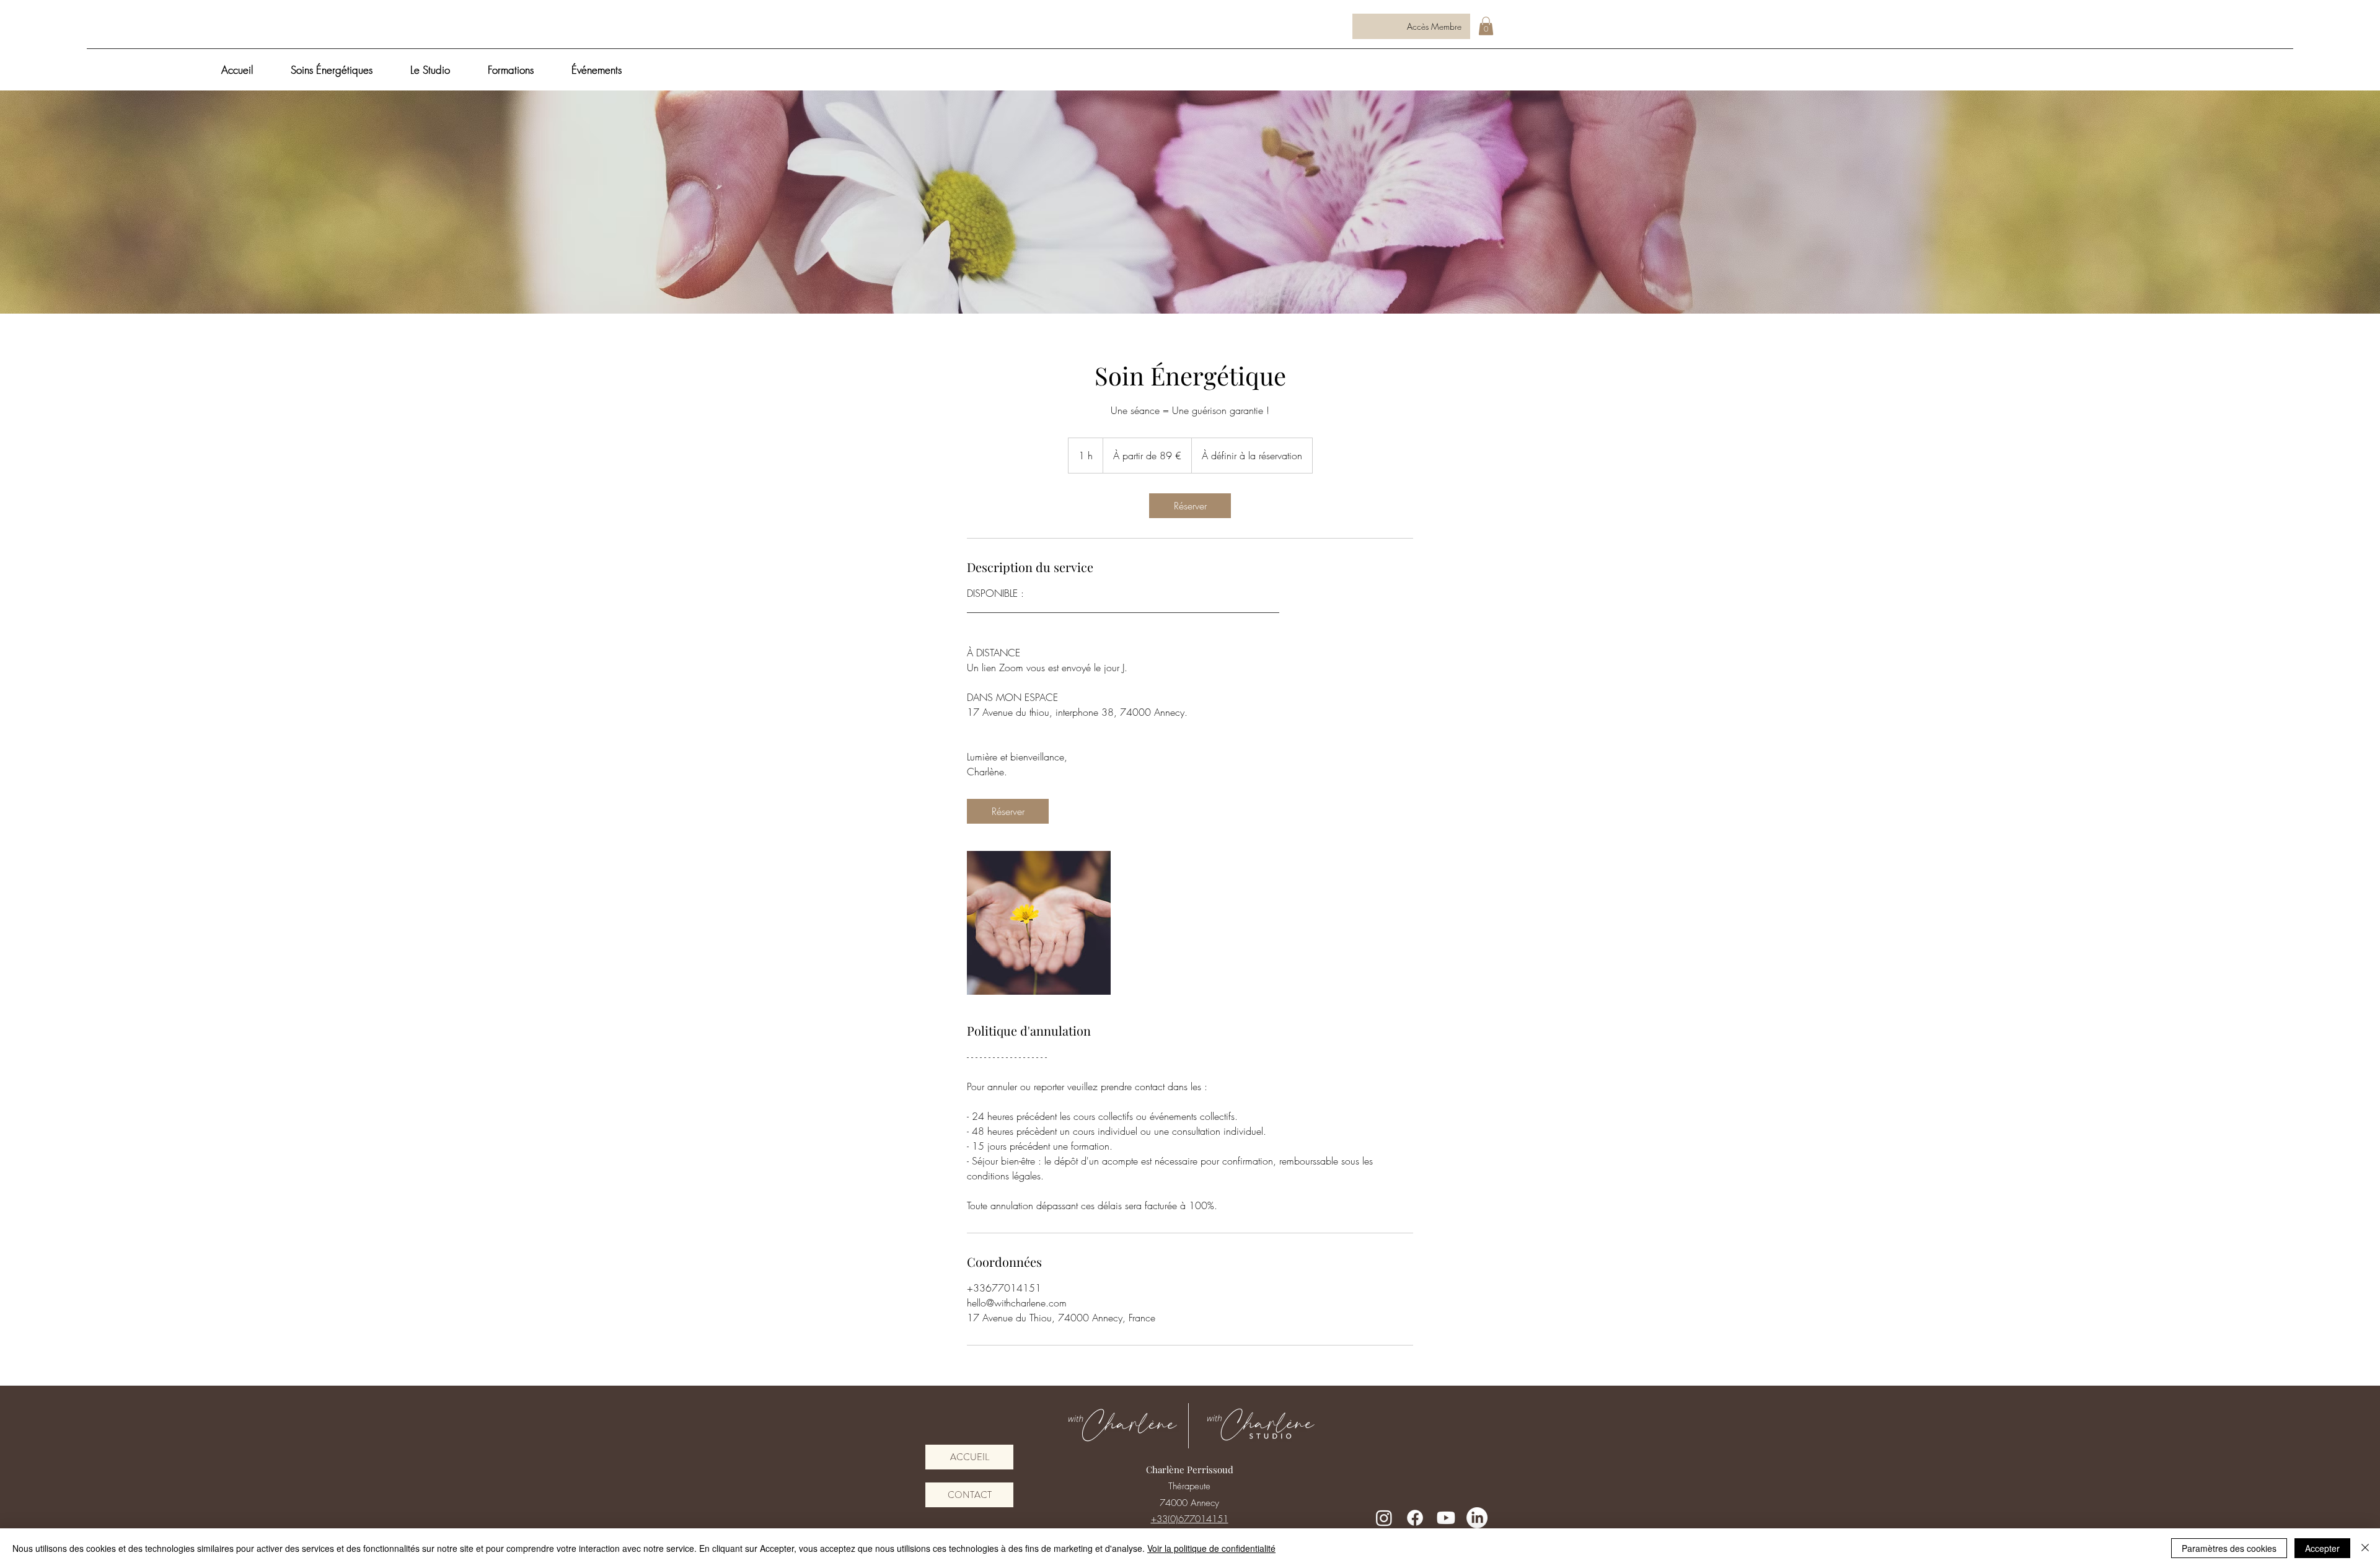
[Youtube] (1446, 1518)
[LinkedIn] (1477, 1518)
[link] (1190, 506)
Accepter (2322, 1548)
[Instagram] (1384, 1518)
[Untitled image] (1039, 923)
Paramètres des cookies (2229, 1548)
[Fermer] (2365, 1548)
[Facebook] (1415, 1518)
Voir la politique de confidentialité (1211, 1548)
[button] (1486, 26)
